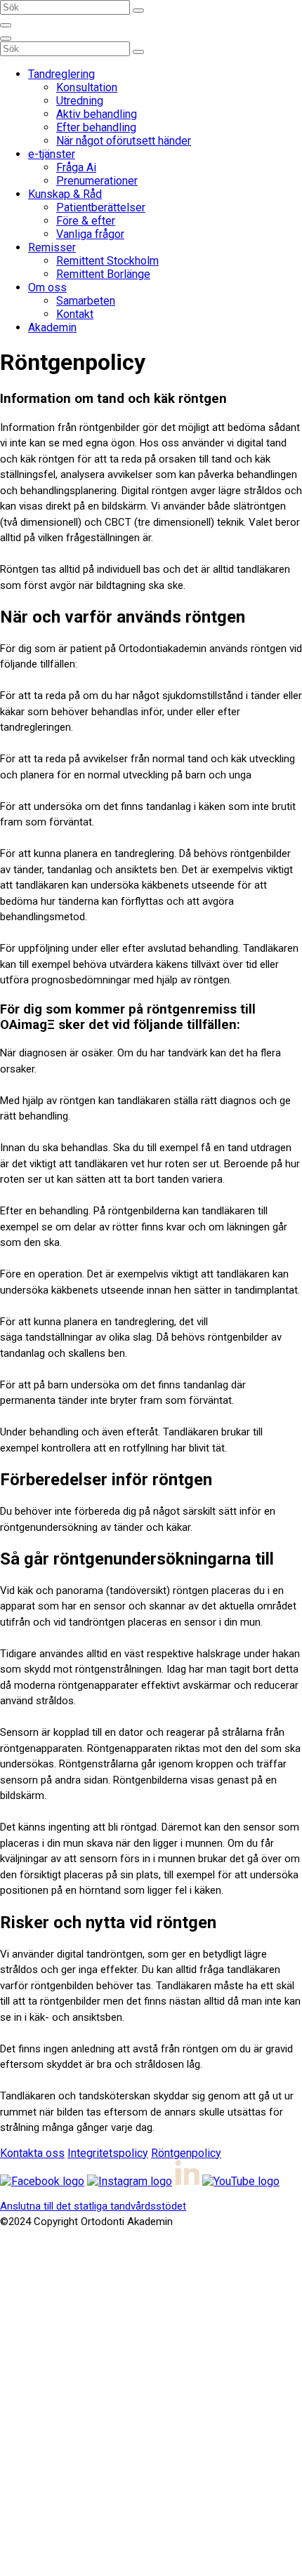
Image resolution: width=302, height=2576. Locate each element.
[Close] (6, 39)
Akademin (52, 327)
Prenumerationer (97, 181)
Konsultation (87, 87)
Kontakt (75, 314)
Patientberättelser (101, 207)
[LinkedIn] (187, 2181)
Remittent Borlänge (103, 274)
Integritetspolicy (108, 2153)
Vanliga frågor (90, 234)
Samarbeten (86, 301)
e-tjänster (52, 154)
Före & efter (86, 221)
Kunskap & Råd (65, 194)
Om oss (47, 287)
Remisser (52, 247)
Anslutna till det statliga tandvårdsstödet (93, 2206)
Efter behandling (96, 127)
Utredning (80, 101)
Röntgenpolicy (186, 2153)
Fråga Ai (76, 167)
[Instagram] (130, 2181)
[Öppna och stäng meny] (6, 25)
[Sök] (138, 11)
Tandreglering (61, 74)
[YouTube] (241, 2181)
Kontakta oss (32, 2153)
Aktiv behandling (97, 114)
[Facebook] (42, 2181)
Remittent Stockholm (107, 261)
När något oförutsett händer (124, 141)
